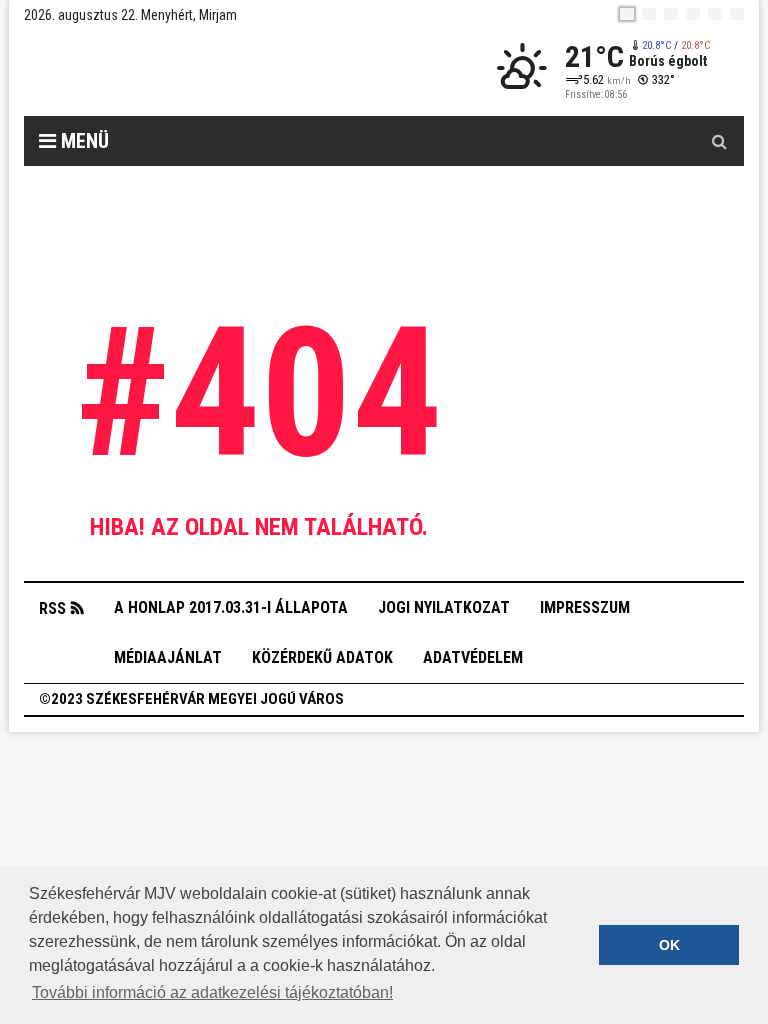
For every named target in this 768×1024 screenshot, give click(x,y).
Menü (82, 141)
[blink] (737, 14)
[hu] (627, 14)
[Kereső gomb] (719, 141)
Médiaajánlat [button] (168, 657)
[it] (715, 14)
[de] (693, 14)
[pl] (671, 14)
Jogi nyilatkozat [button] (444, 607)
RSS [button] (52, 608)
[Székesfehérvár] (208, 70)
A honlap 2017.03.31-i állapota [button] (231, 607)
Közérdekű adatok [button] (322, 657)
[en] (649, 14)
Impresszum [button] (585, 607)
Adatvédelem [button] (473, 657)
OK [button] (669, 945)
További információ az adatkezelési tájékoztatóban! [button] (212, 992)
